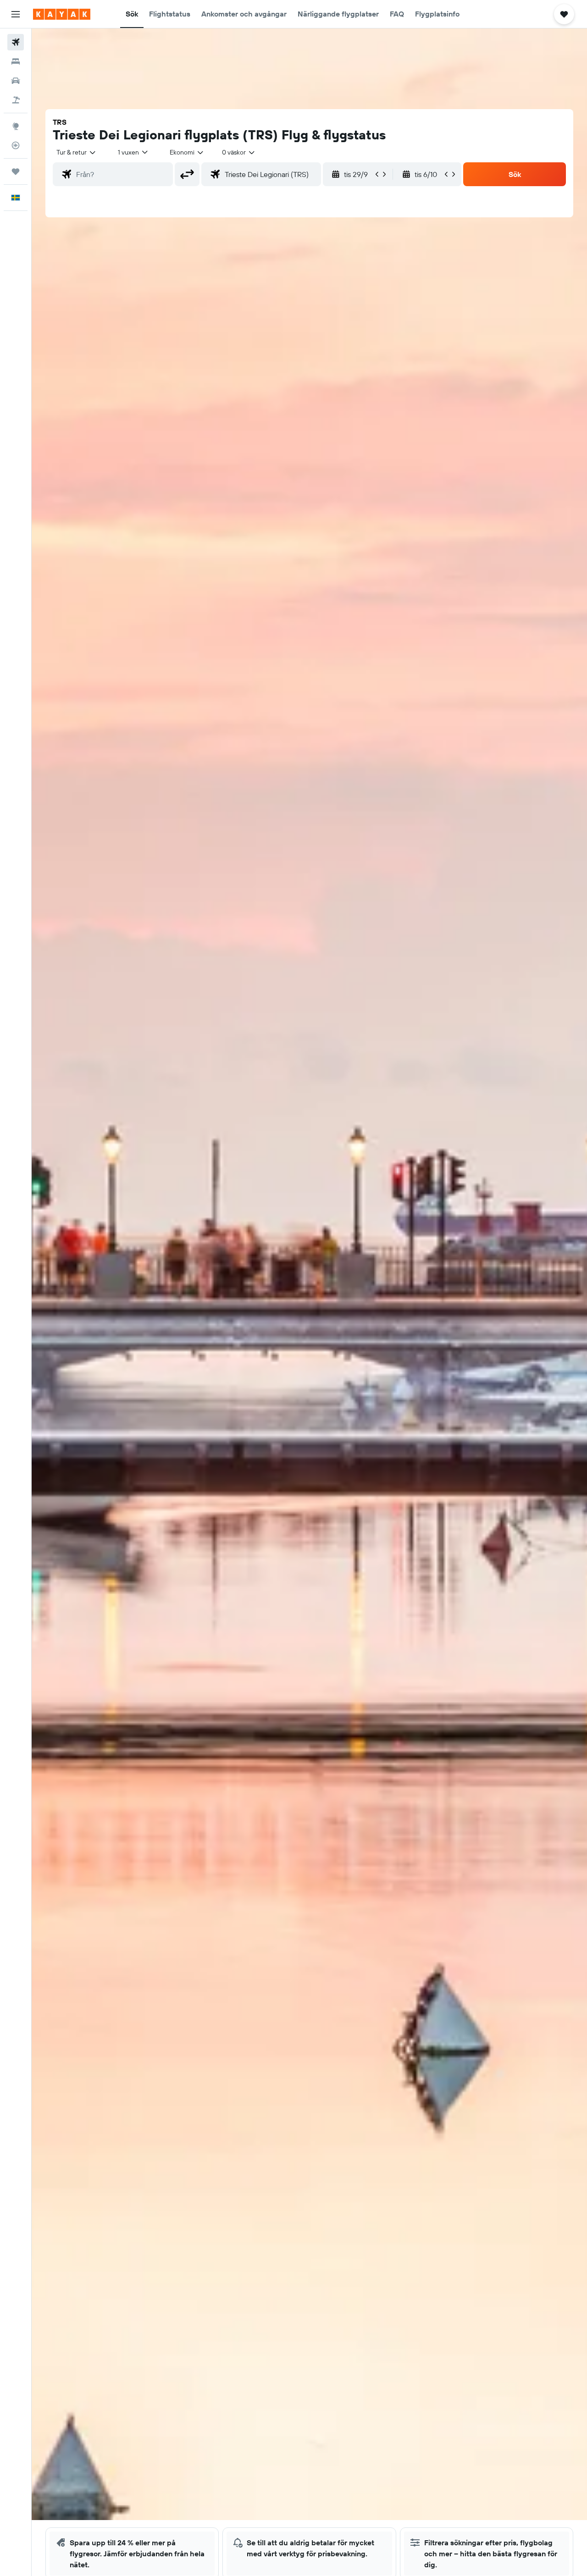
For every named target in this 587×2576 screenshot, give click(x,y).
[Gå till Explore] (16, 126)
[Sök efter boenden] (16, 61)
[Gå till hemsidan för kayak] (62, 14)
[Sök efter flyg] (16, 42)
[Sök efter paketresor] (16, 100)
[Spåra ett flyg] (16, 145)
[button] (16, 14)
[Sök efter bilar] (16, 81)
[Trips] (16, 171)
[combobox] (77, 152)
